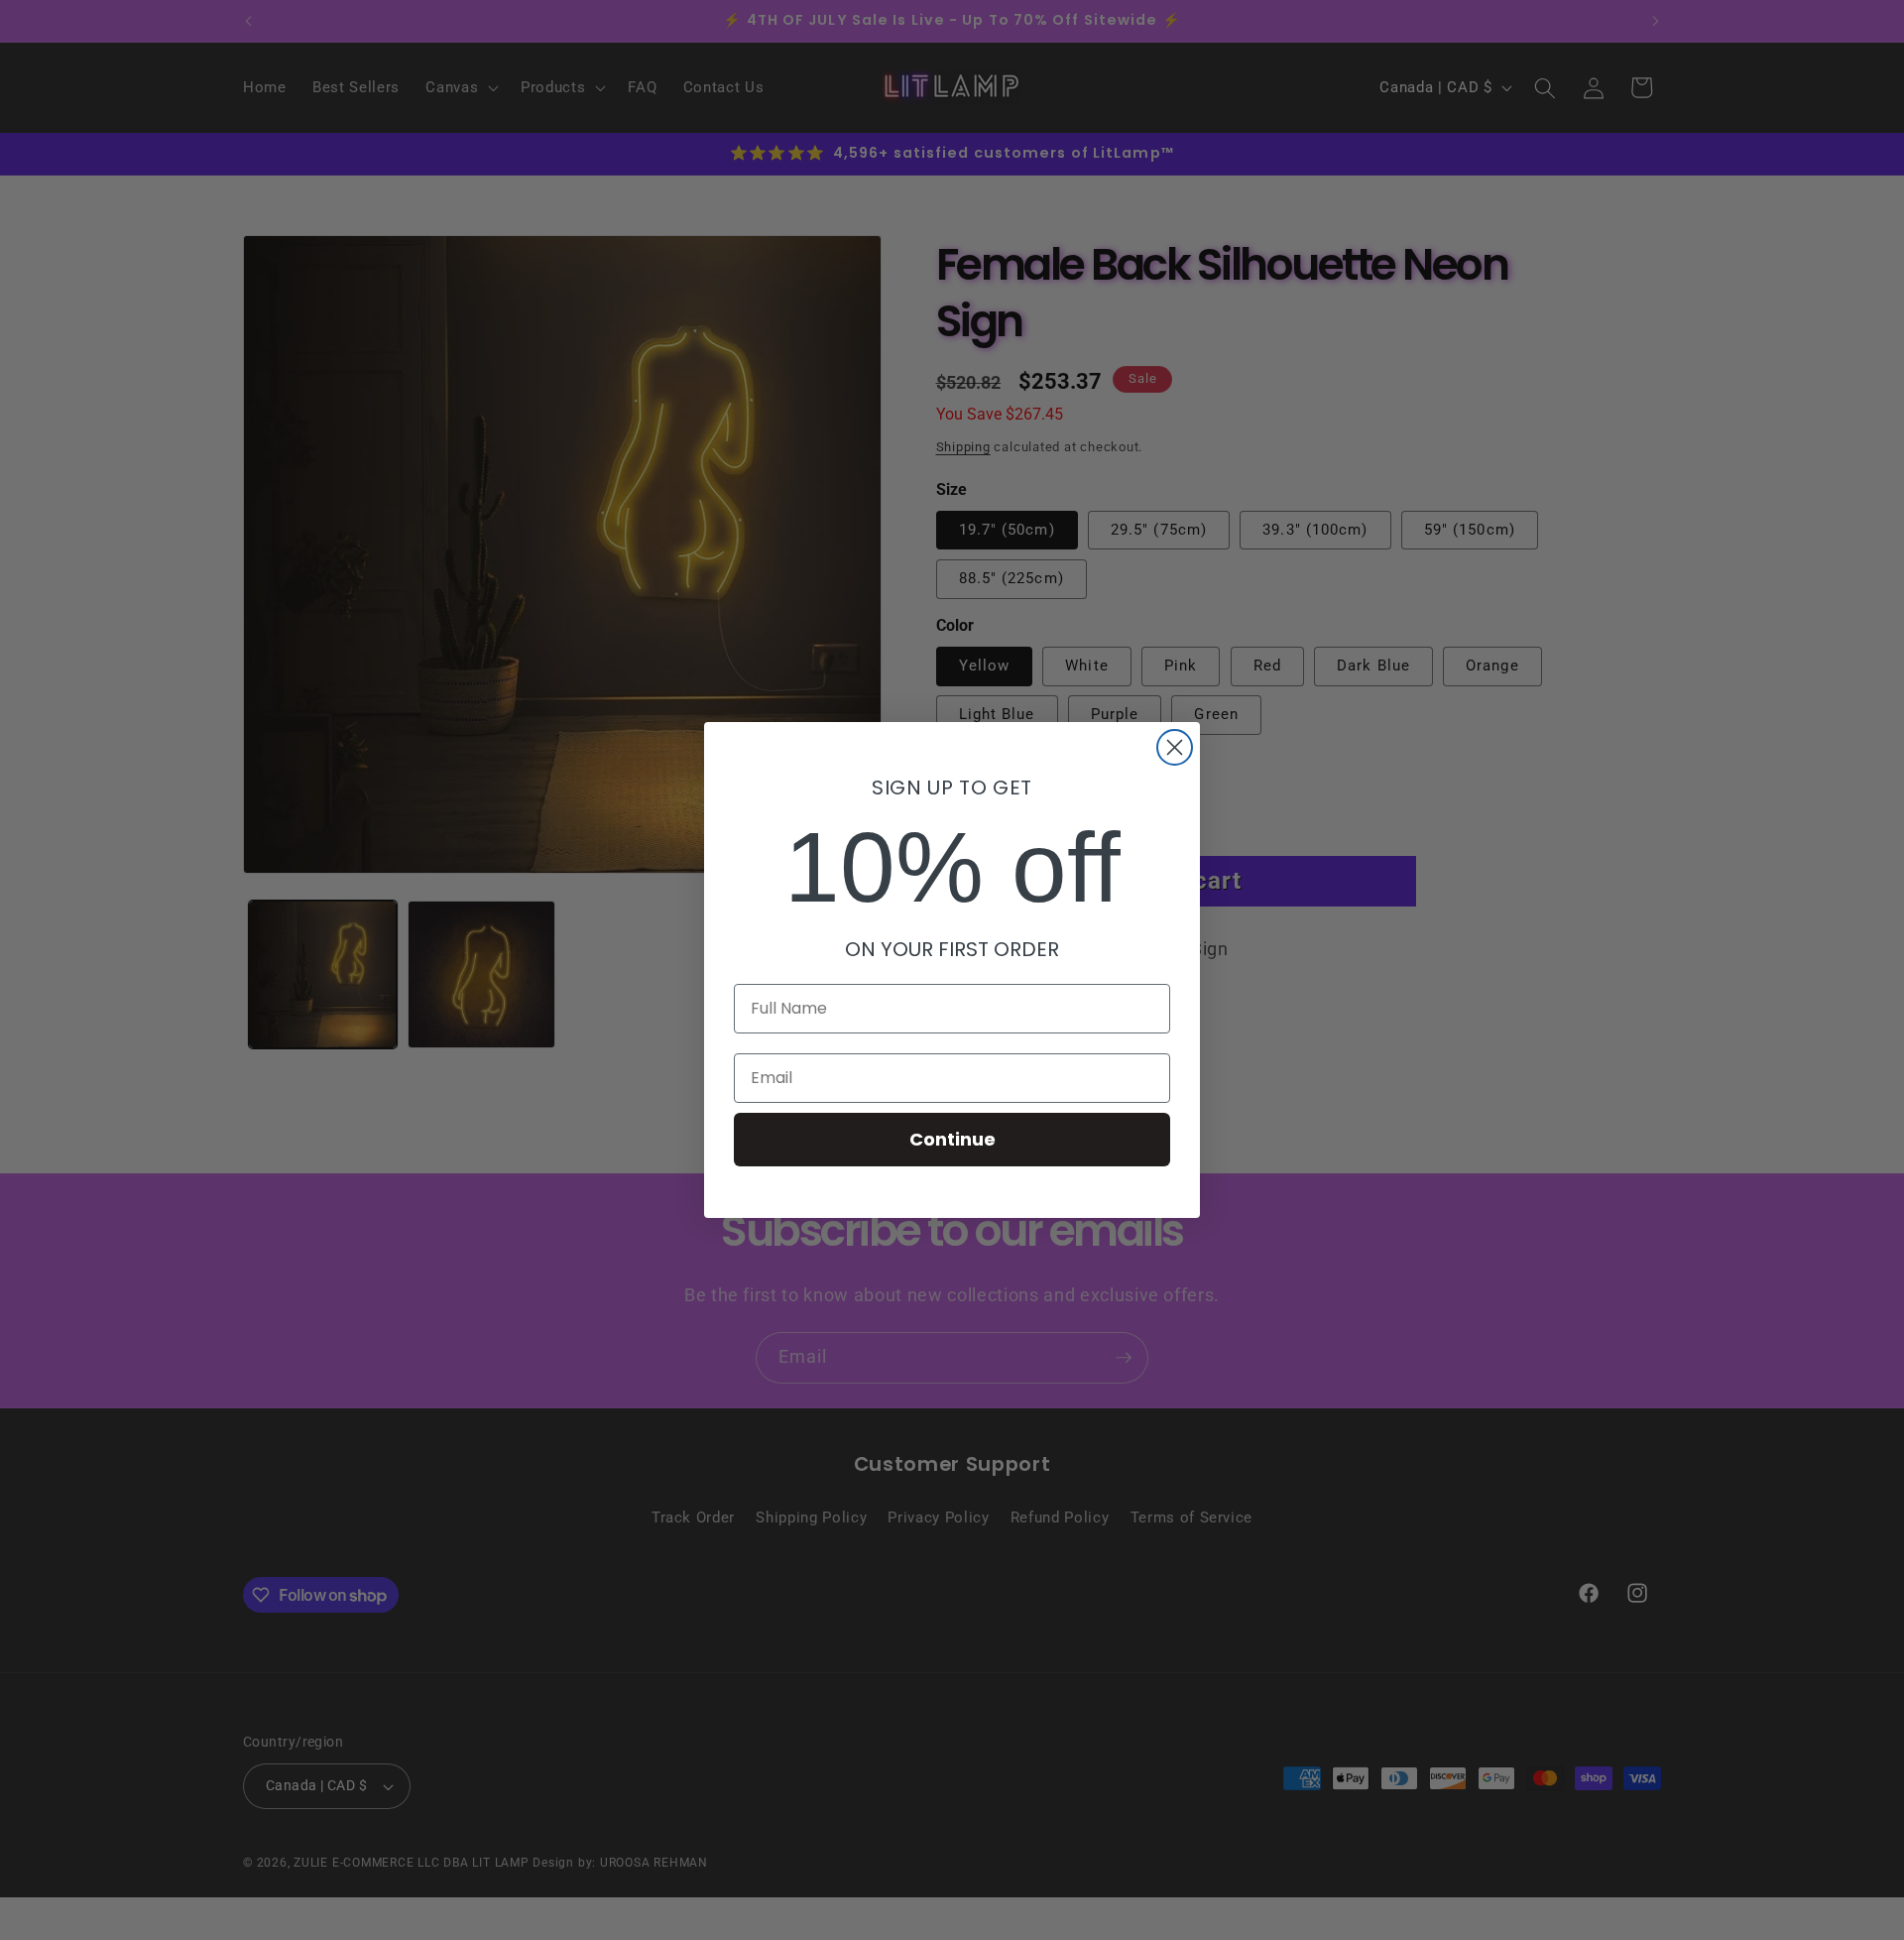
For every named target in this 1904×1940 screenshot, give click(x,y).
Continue (952, 1139)
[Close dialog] (1175, 747)
